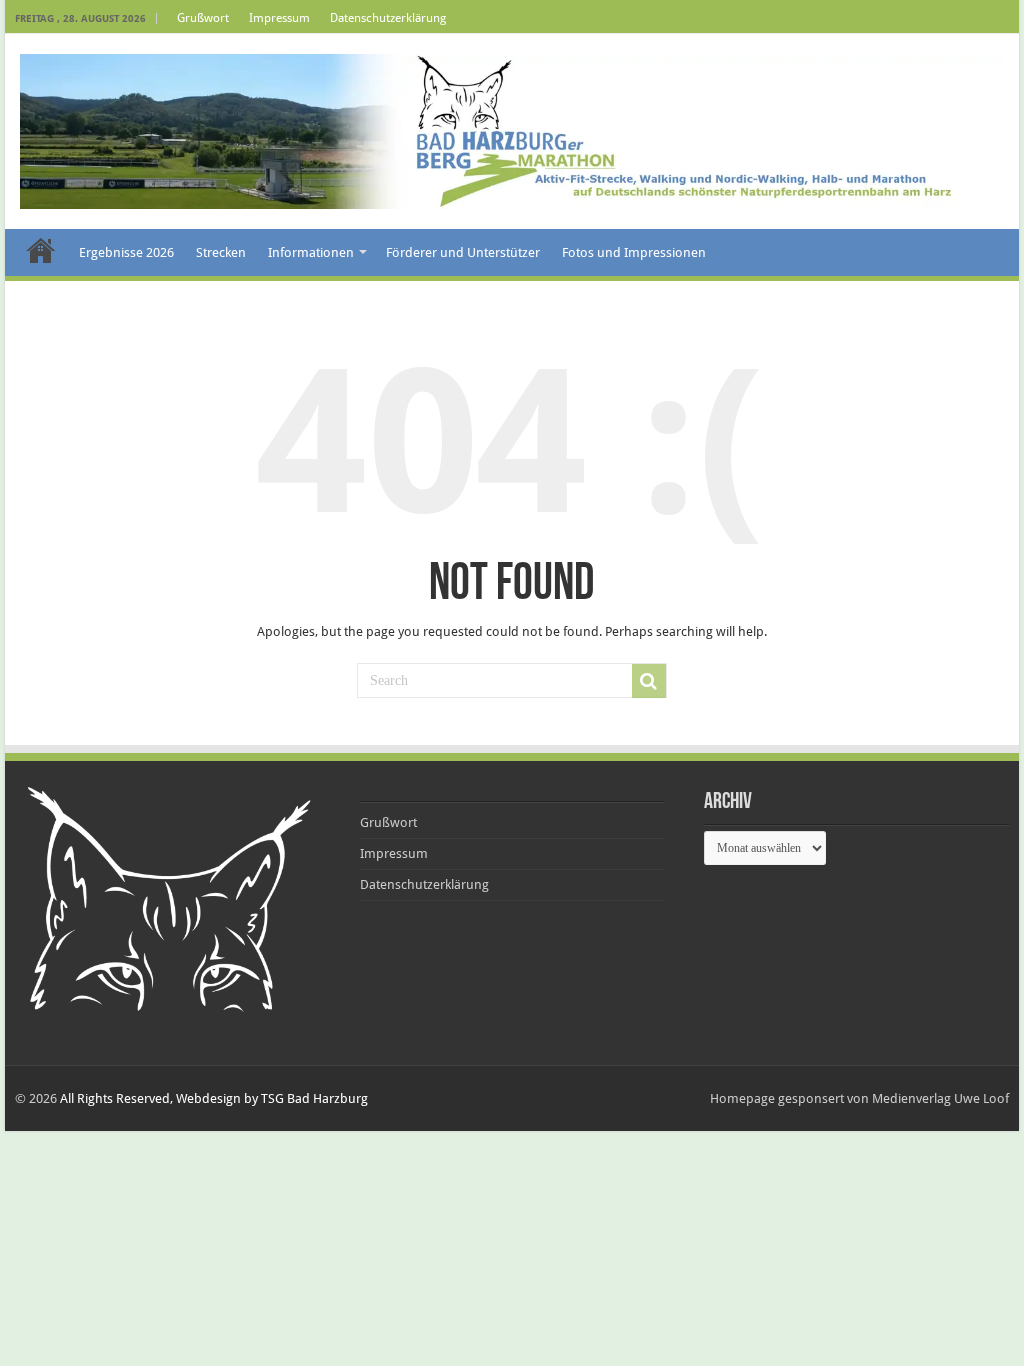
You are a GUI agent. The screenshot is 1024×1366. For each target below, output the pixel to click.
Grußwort (203, 18)
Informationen (311, 252)
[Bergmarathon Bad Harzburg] (512, 128)
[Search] (649, 681)
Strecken (221, 252)
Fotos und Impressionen (634, 252)
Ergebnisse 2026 (126, 252)
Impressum (279, 18)
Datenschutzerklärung (388, 18)
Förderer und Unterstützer (463, 252)
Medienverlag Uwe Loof (940, 1098)
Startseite (41, 250)
